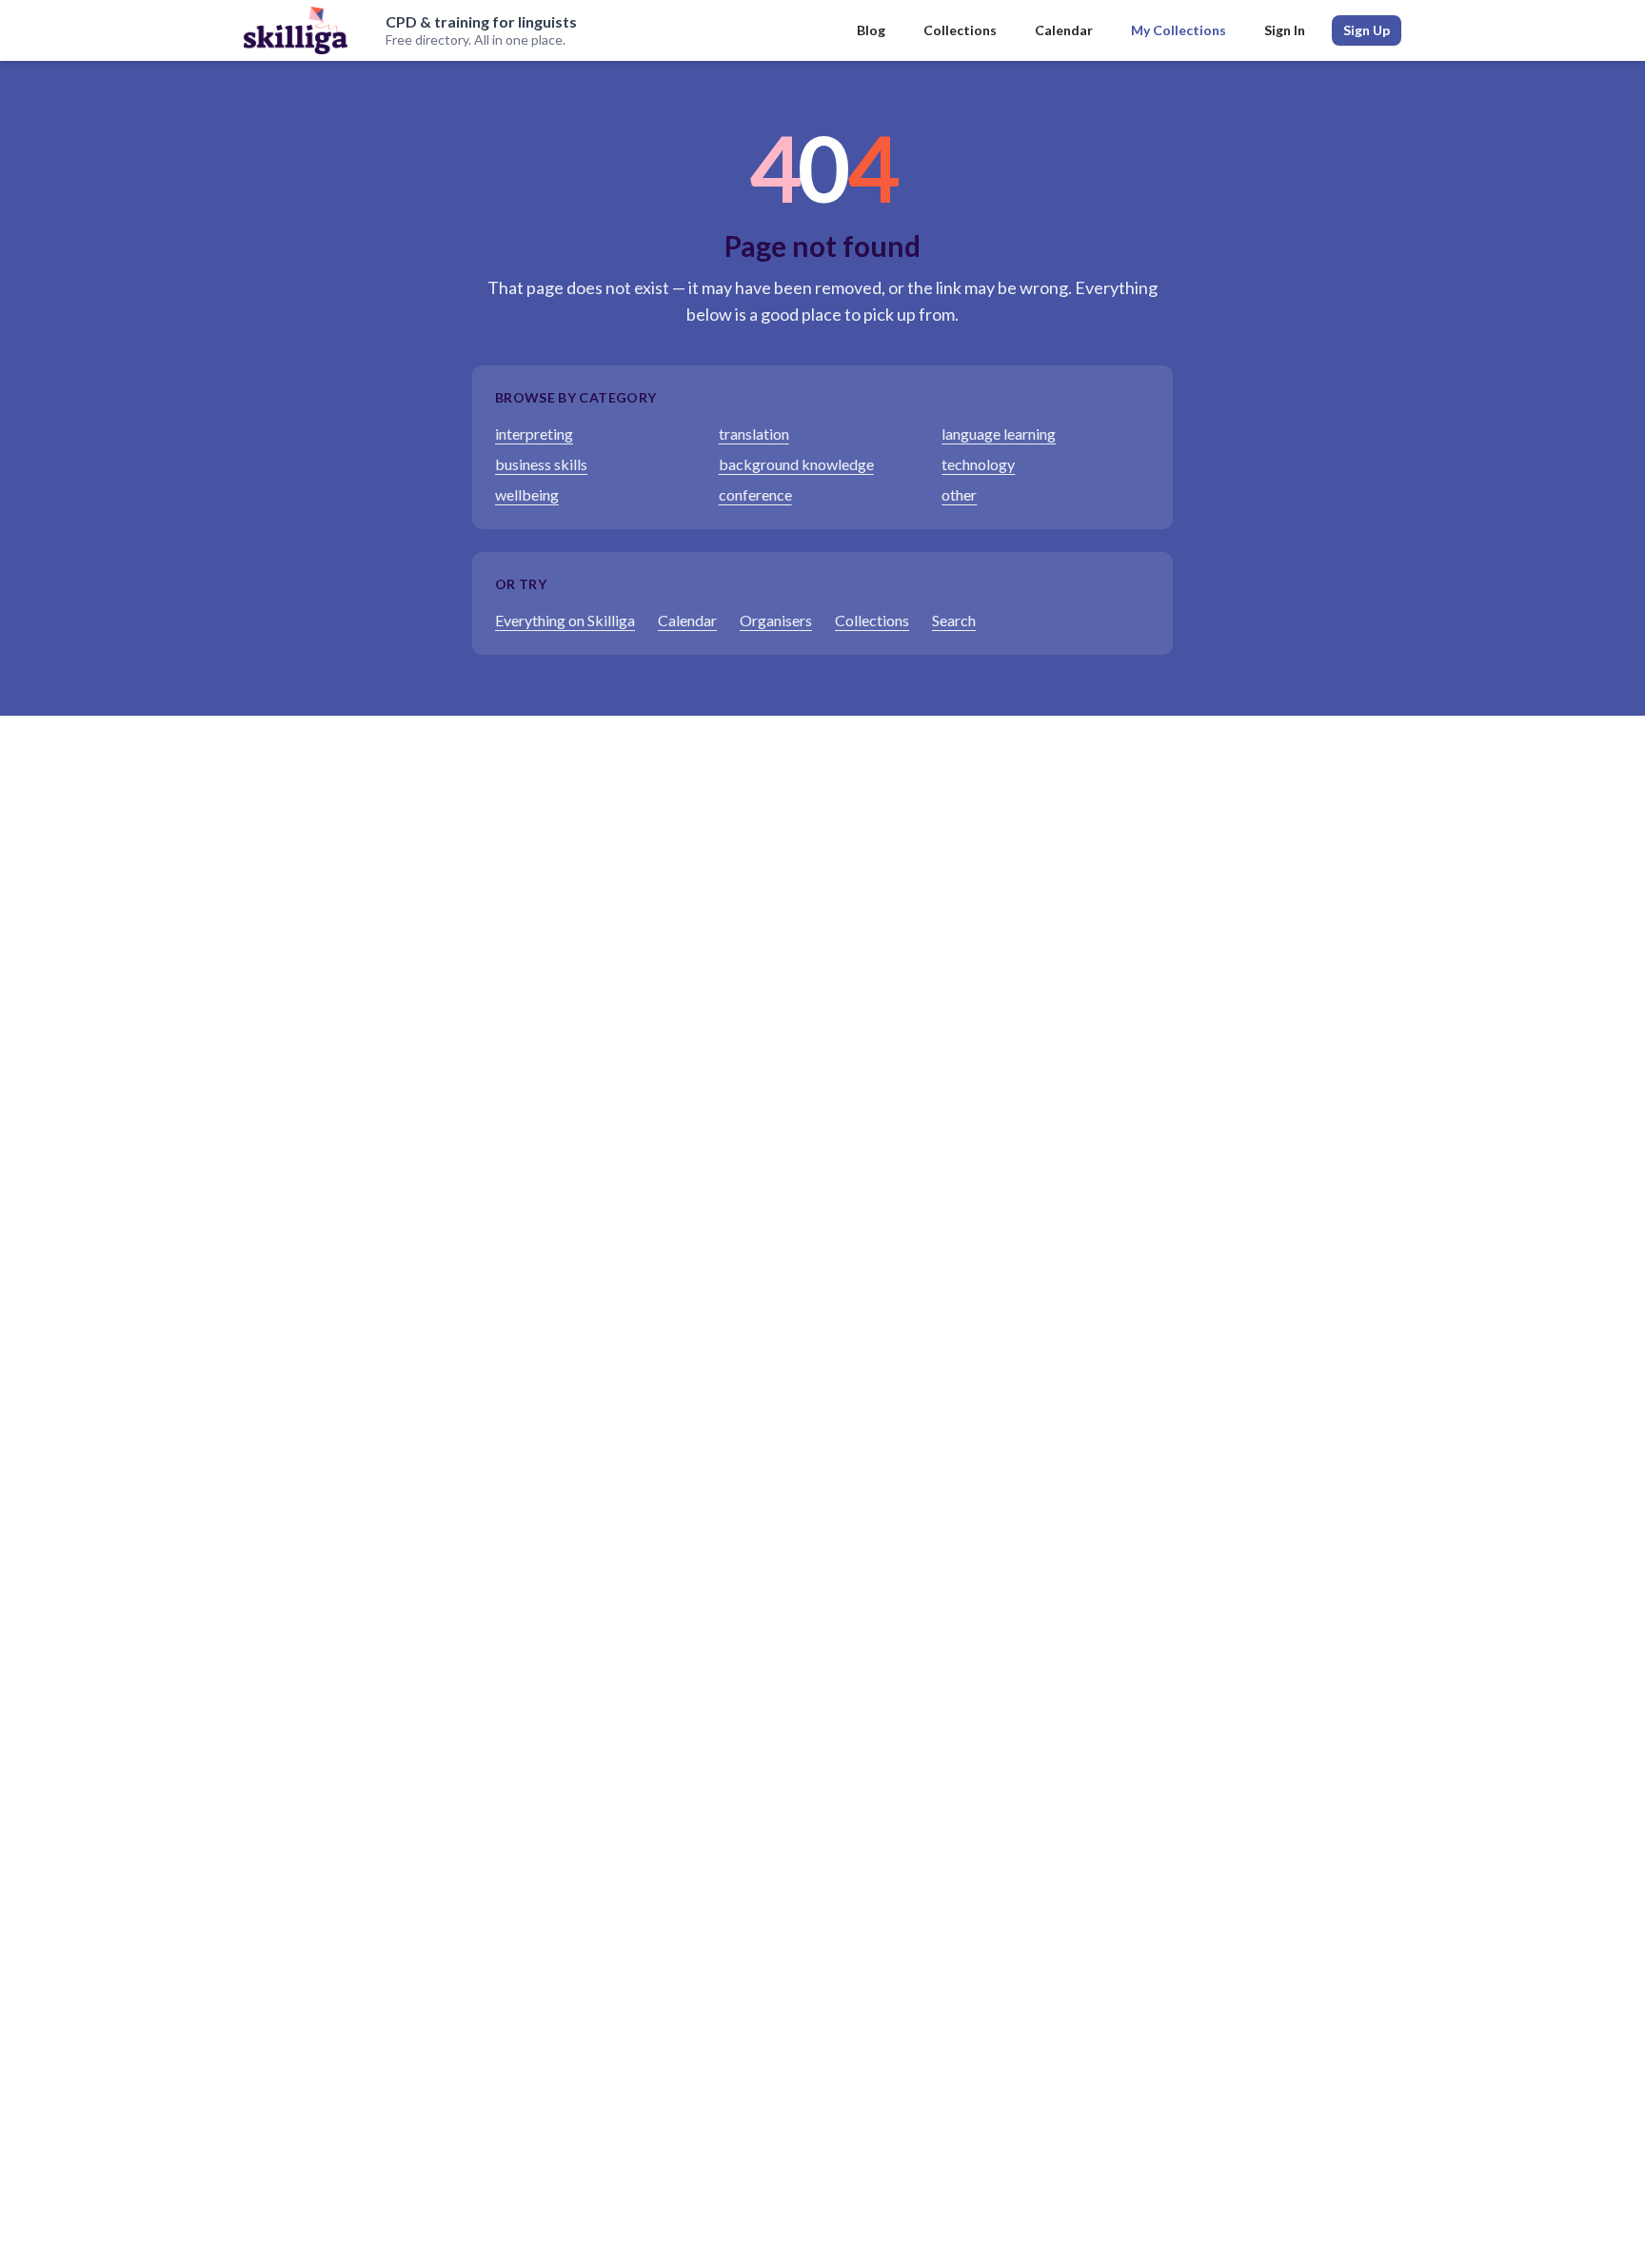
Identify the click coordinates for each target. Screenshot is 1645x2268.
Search (954, 620)
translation (754, 434)
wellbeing (527, 494)
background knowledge (796, 464)
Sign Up (1367, 30)
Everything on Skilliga (565, 620)
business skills (541, 464)
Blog (871, 30)
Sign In (1285, 30)
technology (978, 464)
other (959, 494)
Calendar (1064, 30)
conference (755, 494)
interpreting (534, 434)
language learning (999, 434)
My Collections (1179, 30)
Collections (960, 30)
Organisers (776, 620)
